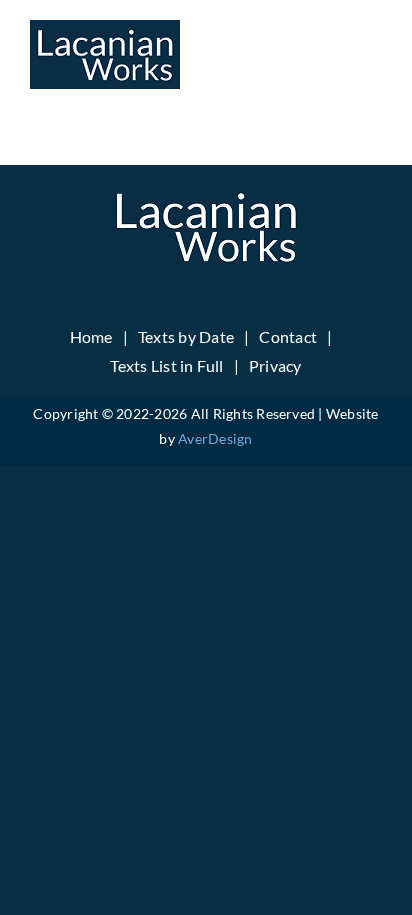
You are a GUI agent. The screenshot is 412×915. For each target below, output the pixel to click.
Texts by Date (186, 336)
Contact (288, 336)
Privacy (275, 365)
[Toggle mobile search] (331, 50)
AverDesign (215, 438)
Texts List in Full (166, 365)
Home (91, 336)
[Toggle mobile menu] (371, 50)
